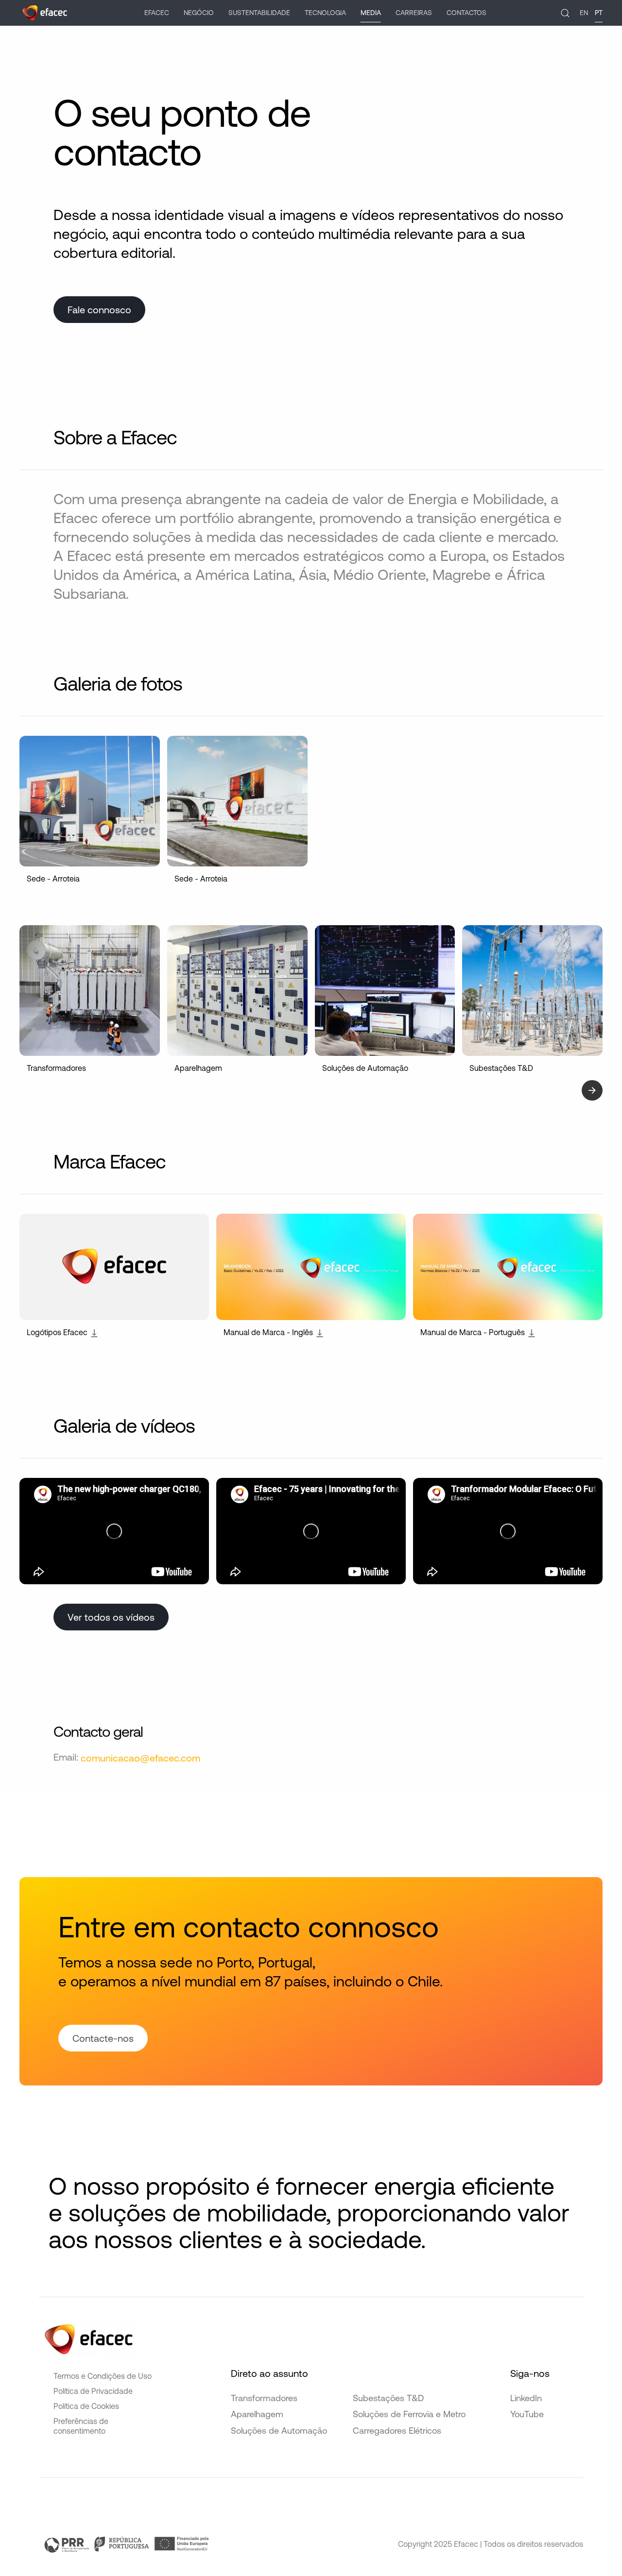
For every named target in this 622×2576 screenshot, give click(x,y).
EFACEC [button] (157, 13)
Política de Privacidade (93, 2391)
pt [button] (599, 13)
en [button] (584, 13)
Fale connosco (99, 310)
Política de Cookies (86, 2406)
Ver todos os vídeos (111, 1617)
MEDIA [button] (371, 13)
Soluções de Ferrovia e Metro (409, 2414)
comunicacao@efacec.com (140, 1758)
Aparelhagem (257, 2414)
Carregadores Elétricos (397, 2431)
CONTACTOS (466, 13)
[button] (565, 13)
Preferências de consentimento (81, 2426)
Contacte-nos (103, 2038)
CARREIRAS (414, 13)
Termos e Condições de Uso (103, 2376)
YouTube (527, 2414)
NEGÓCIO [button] (199, 13)
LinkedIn (526, 2398)
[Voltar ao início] (45, 13)
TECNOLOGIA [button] (325, 13)
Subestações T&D (388, 2398)
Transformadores (264, 2398)
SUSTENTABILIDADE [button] (259, 13)
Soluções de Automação (279, 2431)
